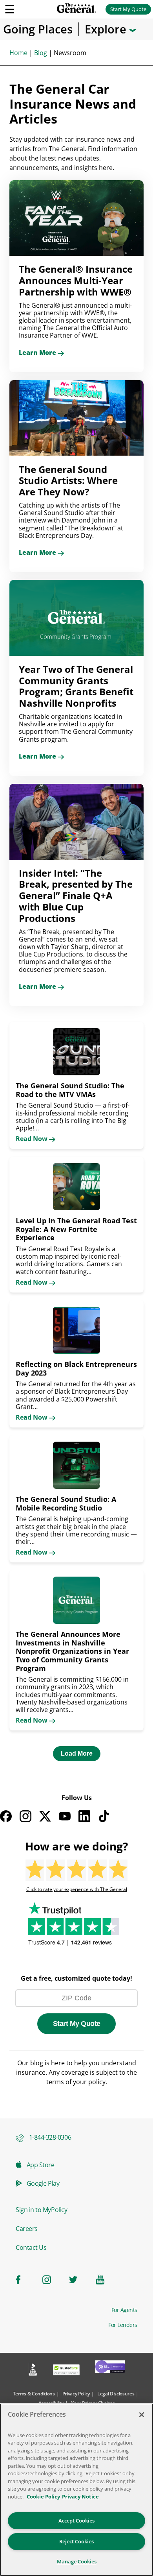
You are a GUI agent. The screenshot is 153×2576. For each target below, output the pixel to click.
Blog (41, 53)
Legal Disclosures (116, 2394)
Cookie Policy (43, 2497)
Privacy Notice (80, 2497)
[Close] (142, 2415)
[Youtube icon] (104, 2280)
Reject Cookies (76, 2541)
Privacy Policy (76, 2394)
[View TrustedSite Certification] (66, 2371)
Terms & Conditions (34, 2394)
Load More (77, 1753)
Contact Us (31, 2247)
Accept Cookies (76, 2521)
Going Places (38, 29)
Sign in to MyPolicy (41, 2210)
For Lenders (123, 2325)
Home (18, 53)
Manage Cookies (77, 2561)
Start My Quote (128, 9)
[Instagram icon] (51, 2280)
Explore (107, 29)
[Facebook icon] (24, 2280)
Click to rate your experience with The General (77, 1889)
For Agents (124, 2310)
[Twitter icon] (78, 2280)
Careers (27, 2229)
